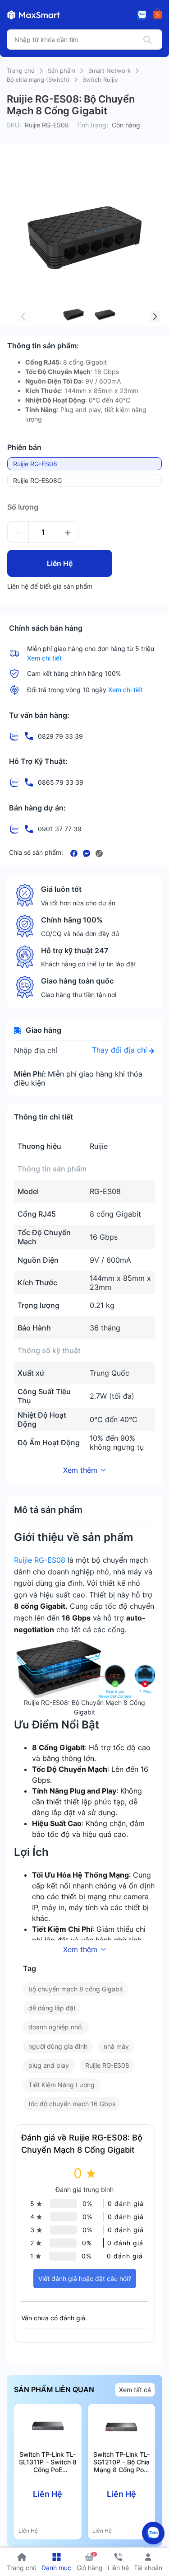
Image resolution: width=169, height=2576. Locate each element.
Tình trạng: (92, 125)
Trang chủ (21, 70)
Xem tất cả (135, 2390)
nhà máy (116, 2046)
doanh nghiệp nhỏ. (56, 2027)
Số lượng (23, 507)
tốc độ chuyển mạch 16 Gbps (72, 2104)
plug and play (49, 2065)
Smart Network (110, 70)
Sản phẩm (62, 70)
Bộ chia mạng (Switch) (38, 80)
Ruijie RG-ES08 (40, 1560)
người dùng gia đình (58, 2046)
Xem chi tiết (44, 658)
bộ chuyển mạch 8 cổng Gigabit (76, 1989)
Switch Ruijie (100, 80)
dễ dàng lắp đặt (52, 2008)
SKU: (14, 125)
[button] (155, 317)
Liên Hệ (60, 563)
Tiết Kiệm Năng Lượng (62, 2085)
